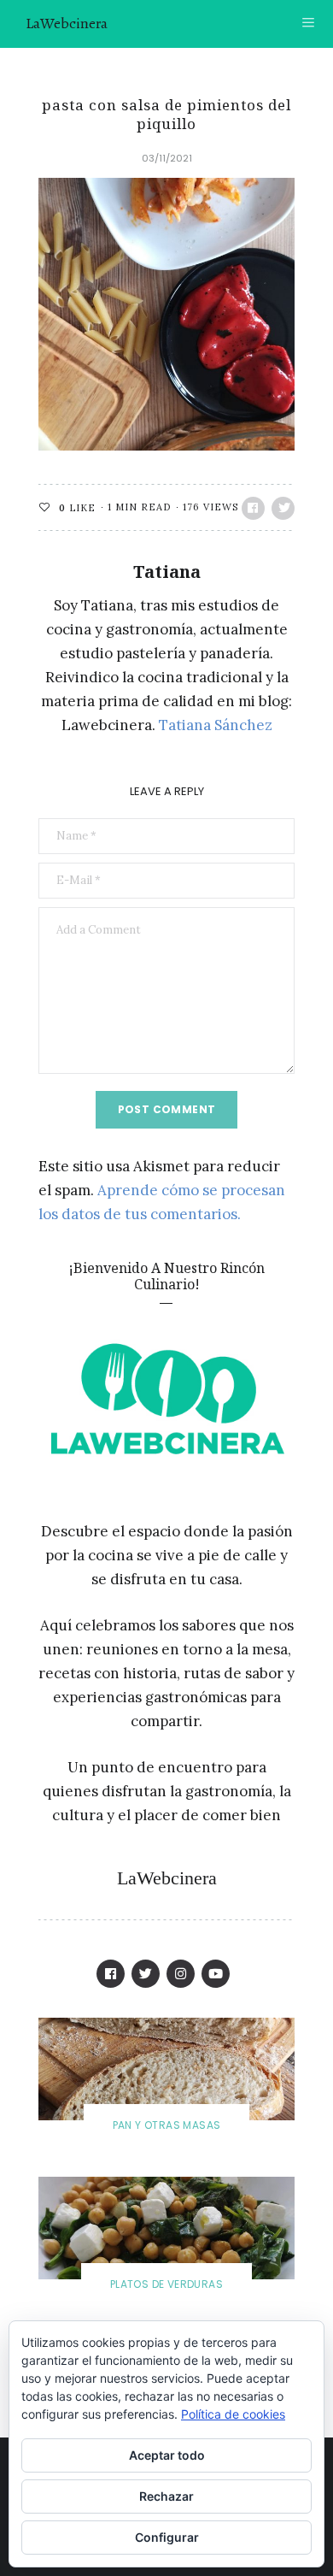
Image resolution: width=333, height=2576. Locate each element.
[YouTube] (216, 1974)
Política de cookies (233, 2414)
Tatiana (167, 572)
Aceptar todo (167, 2455)
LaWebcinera (67, 23)
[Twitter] (146, 1974)
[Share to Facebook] (253, 508)
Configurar (167, 2537)
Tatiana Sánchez (216, 725)
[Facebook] (111, 1974)
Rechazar (166, 2496)
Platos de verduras (166, 2284)
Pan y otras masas (167, 2125)
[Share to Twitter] (283, 508)
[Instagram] (181, 1974)
